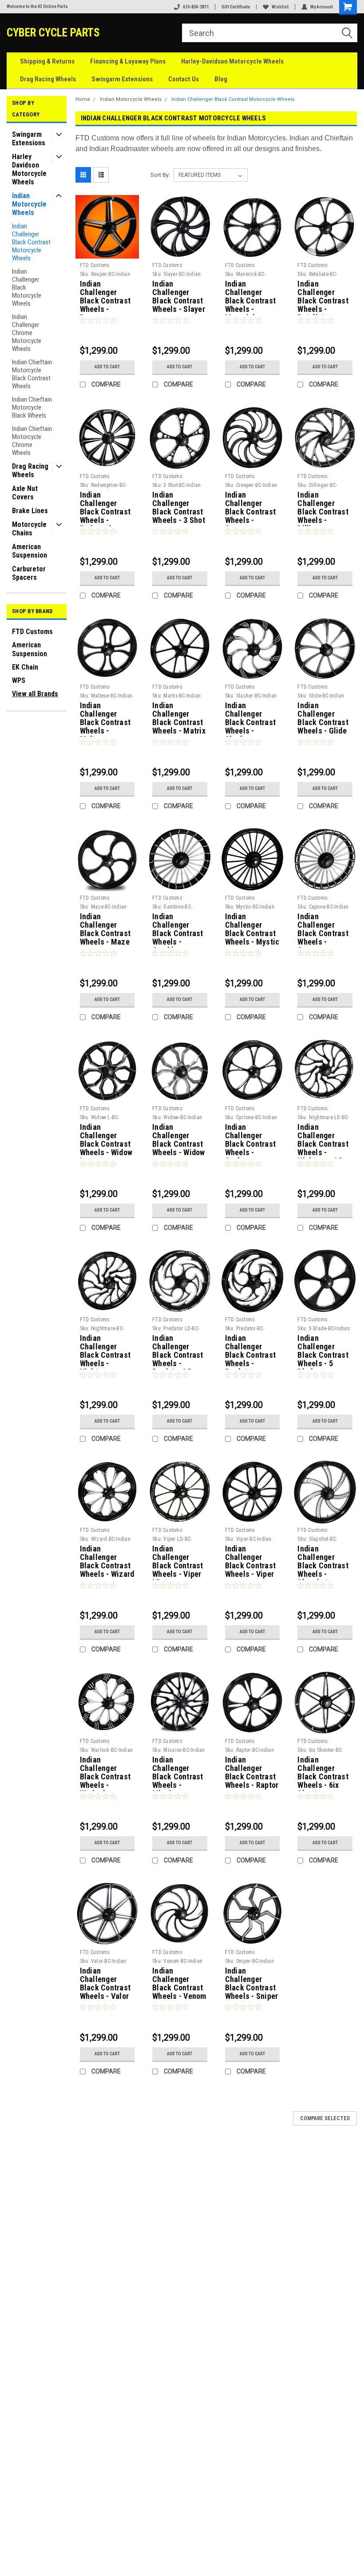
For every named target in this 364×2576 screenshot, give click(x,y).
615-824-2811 (196, 7)
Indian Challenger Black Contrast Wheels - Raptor (252, 1772)
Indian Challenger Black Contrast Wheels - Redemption (105, 508)
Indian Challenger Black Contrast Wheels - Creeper (251, 508)
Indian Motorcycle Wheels (29, 204)
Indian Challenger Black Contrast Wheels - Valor (105, 1984)
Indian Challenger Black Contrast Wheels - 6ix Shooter (323, 1773)
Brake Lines (30, 511)
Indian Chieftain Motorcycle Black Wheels (32, 407)
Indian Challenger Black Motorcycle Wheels (27, 287)
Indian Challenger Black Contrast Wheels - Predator (251, 1352)
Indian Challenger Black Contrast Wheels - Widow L (106, 1140)
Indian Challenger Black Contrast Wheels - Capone (323, 930)
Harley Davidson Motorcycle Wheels (29, 169)
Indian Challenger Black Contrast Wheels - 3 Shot (179, 508)
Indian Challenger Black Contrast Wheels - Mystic (252, 929)
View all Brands (35, 694)
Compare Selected (325, 2118)
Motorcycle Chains (29, 529)
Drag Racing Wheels (48, 79)
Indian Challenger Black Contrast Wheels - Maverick (251, 297)
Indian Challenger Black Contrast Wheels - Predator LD (178, 1352)
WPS (19, 680)
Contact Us (184, 79)
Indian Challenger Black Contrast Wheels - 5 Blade (323, 1352)
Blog (221, 79)
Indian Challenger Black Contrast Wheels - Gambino (178, 930)
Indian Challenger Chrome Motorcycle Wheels (27, 333)
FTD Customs (32, 632)
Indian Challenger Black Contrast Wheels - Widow (179, 1140)
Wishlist (280, 7)
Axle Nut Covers (25, 493)
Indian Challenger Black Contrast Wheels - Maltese (105, 719)
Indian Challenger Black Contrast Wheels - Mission (178, 1773)
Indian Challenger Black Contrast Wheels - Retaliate (323, 297)
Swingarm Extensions (122, 79)
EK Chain (25, 667)
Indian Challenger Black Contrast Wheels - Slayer (179, 297)
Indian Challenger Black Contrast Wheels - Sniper (252, 1984)
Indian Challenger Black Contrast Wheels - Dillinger (323, 508)
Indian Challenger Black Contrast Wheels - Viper (251, 1561)
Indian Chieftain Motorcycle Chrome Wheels (32, 441)
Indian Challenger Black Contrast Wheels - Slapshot (323, 1562)
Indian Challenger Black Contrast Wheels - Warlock (105, 1773)
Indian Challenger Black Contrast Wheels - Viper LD (178, 1562)
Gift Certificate (236, 7)
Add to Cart (107, 367)
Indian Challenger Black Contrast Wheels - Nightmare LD (323, 1140)
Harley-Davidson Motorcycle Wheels (232, 61)
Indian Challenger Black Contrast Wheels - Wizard (107, 1561)
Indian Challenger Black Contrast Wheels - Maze (105, 929)
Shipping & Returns (47, 61)
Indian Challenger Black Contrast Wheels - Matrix (179, 718)
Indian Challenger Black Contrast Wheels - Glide (323, 718)
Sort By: (160, 175)
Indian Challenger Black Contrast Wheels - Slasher (251, 719)
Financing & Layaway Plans (128, 61)
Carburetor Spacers (29, 573)
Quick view (107, 252)
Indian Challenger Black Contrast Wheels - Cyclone (251, 1140)
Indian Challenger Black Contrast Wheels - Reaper (105, 297)
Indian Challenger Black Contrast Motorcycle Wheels (31, 242)
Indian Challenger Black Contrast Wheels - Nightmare (105, 1352)
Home (83, 99)
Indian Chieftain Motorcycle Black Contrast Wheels (32, 374)
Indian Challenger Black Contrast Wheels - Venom (179, 1984)
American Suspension (30, 551)
